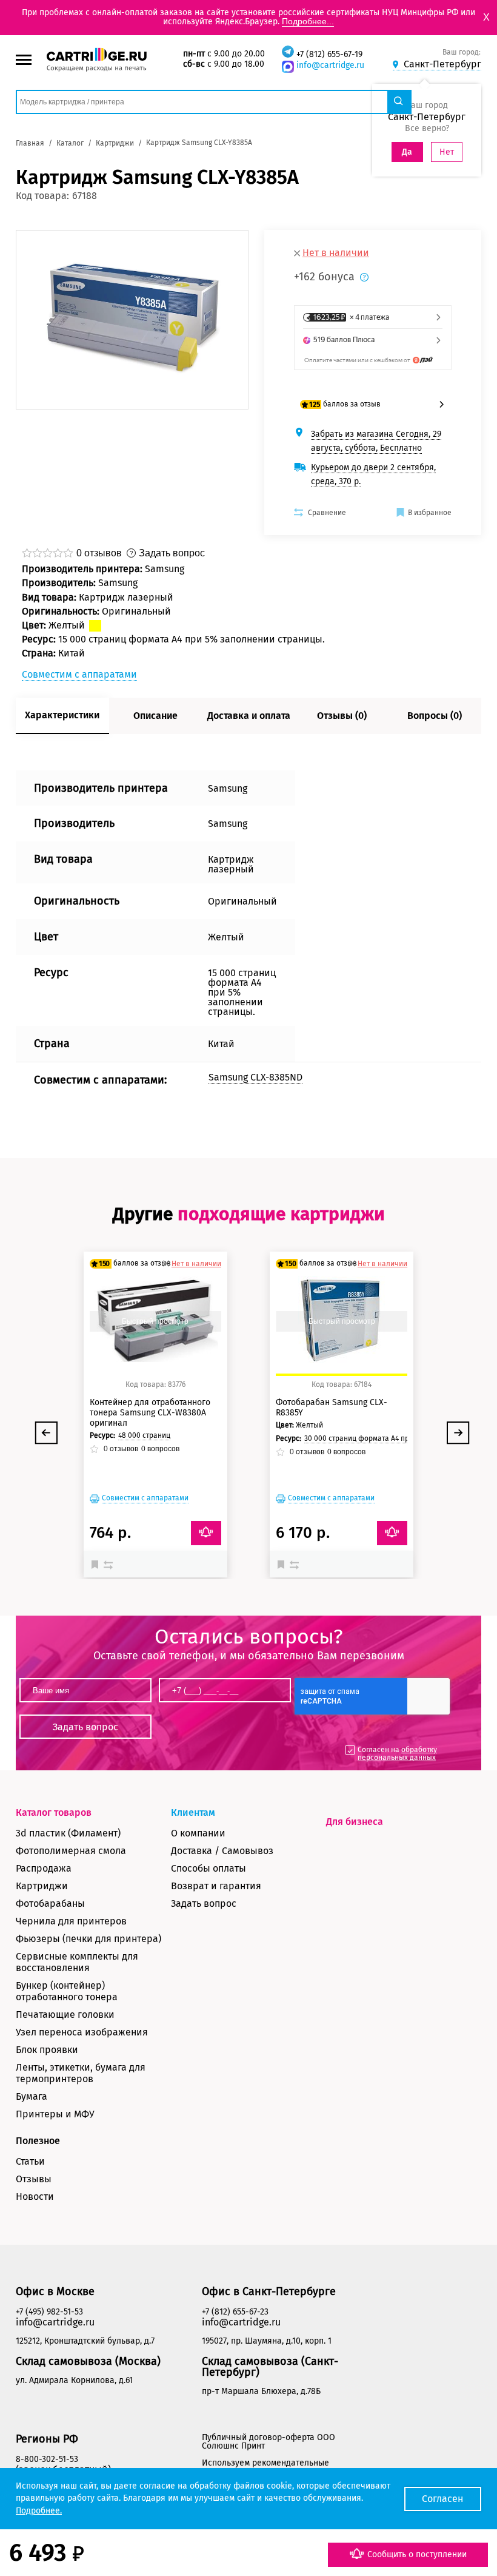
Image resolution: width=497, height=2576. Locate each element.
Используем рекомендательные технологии (265, 2467)
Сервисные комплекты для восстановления (77, 1962)
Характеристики (62, 715)
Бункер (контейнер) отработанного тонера (67, 1991)
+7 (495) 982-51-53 (49, 2312)
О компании (198, 1833)
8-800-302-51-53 (47, 2459)
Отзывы (34, 2179)
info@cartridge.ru (330, 65)
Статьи (30, 2161)
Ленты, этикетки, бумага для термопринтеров (81, 2073)
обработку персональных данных (397, 1754)
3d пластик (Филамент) (68, 1833)
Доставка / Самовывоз (222, 1851)
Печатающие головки (65, 2015)
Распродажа (44, 1868)
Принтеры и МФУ (55, 2114)
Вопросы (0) (435, 716)
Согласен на (397, 1754)
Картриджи (42, 1886)
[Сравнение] (110, 1564)
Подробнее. (39, 2511)
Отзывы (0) (342, 716)
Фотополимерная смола (71, 1851)
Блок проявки (47, 2050)
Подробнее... (308, 21)
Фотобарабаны (50, 1903)
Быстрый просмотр (155, 1321)
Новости (35, 2197)
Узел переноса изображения (82, 2032)
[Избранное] (98, 1564)
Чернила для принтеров (71, 1921)
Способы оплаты (208, 1868)
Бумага (32, 2096)
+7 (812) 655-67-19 (329, 54)
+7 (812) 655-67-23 (235, 2312)
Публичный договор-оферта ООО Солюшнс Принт (269, 2442)
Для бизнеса (355, 1822)
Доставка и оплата (249, 716)
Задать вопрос (204, 1903)
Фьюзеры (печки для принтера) (88, 1939)
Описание (155, 716)
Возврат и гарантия (216, 1886)
